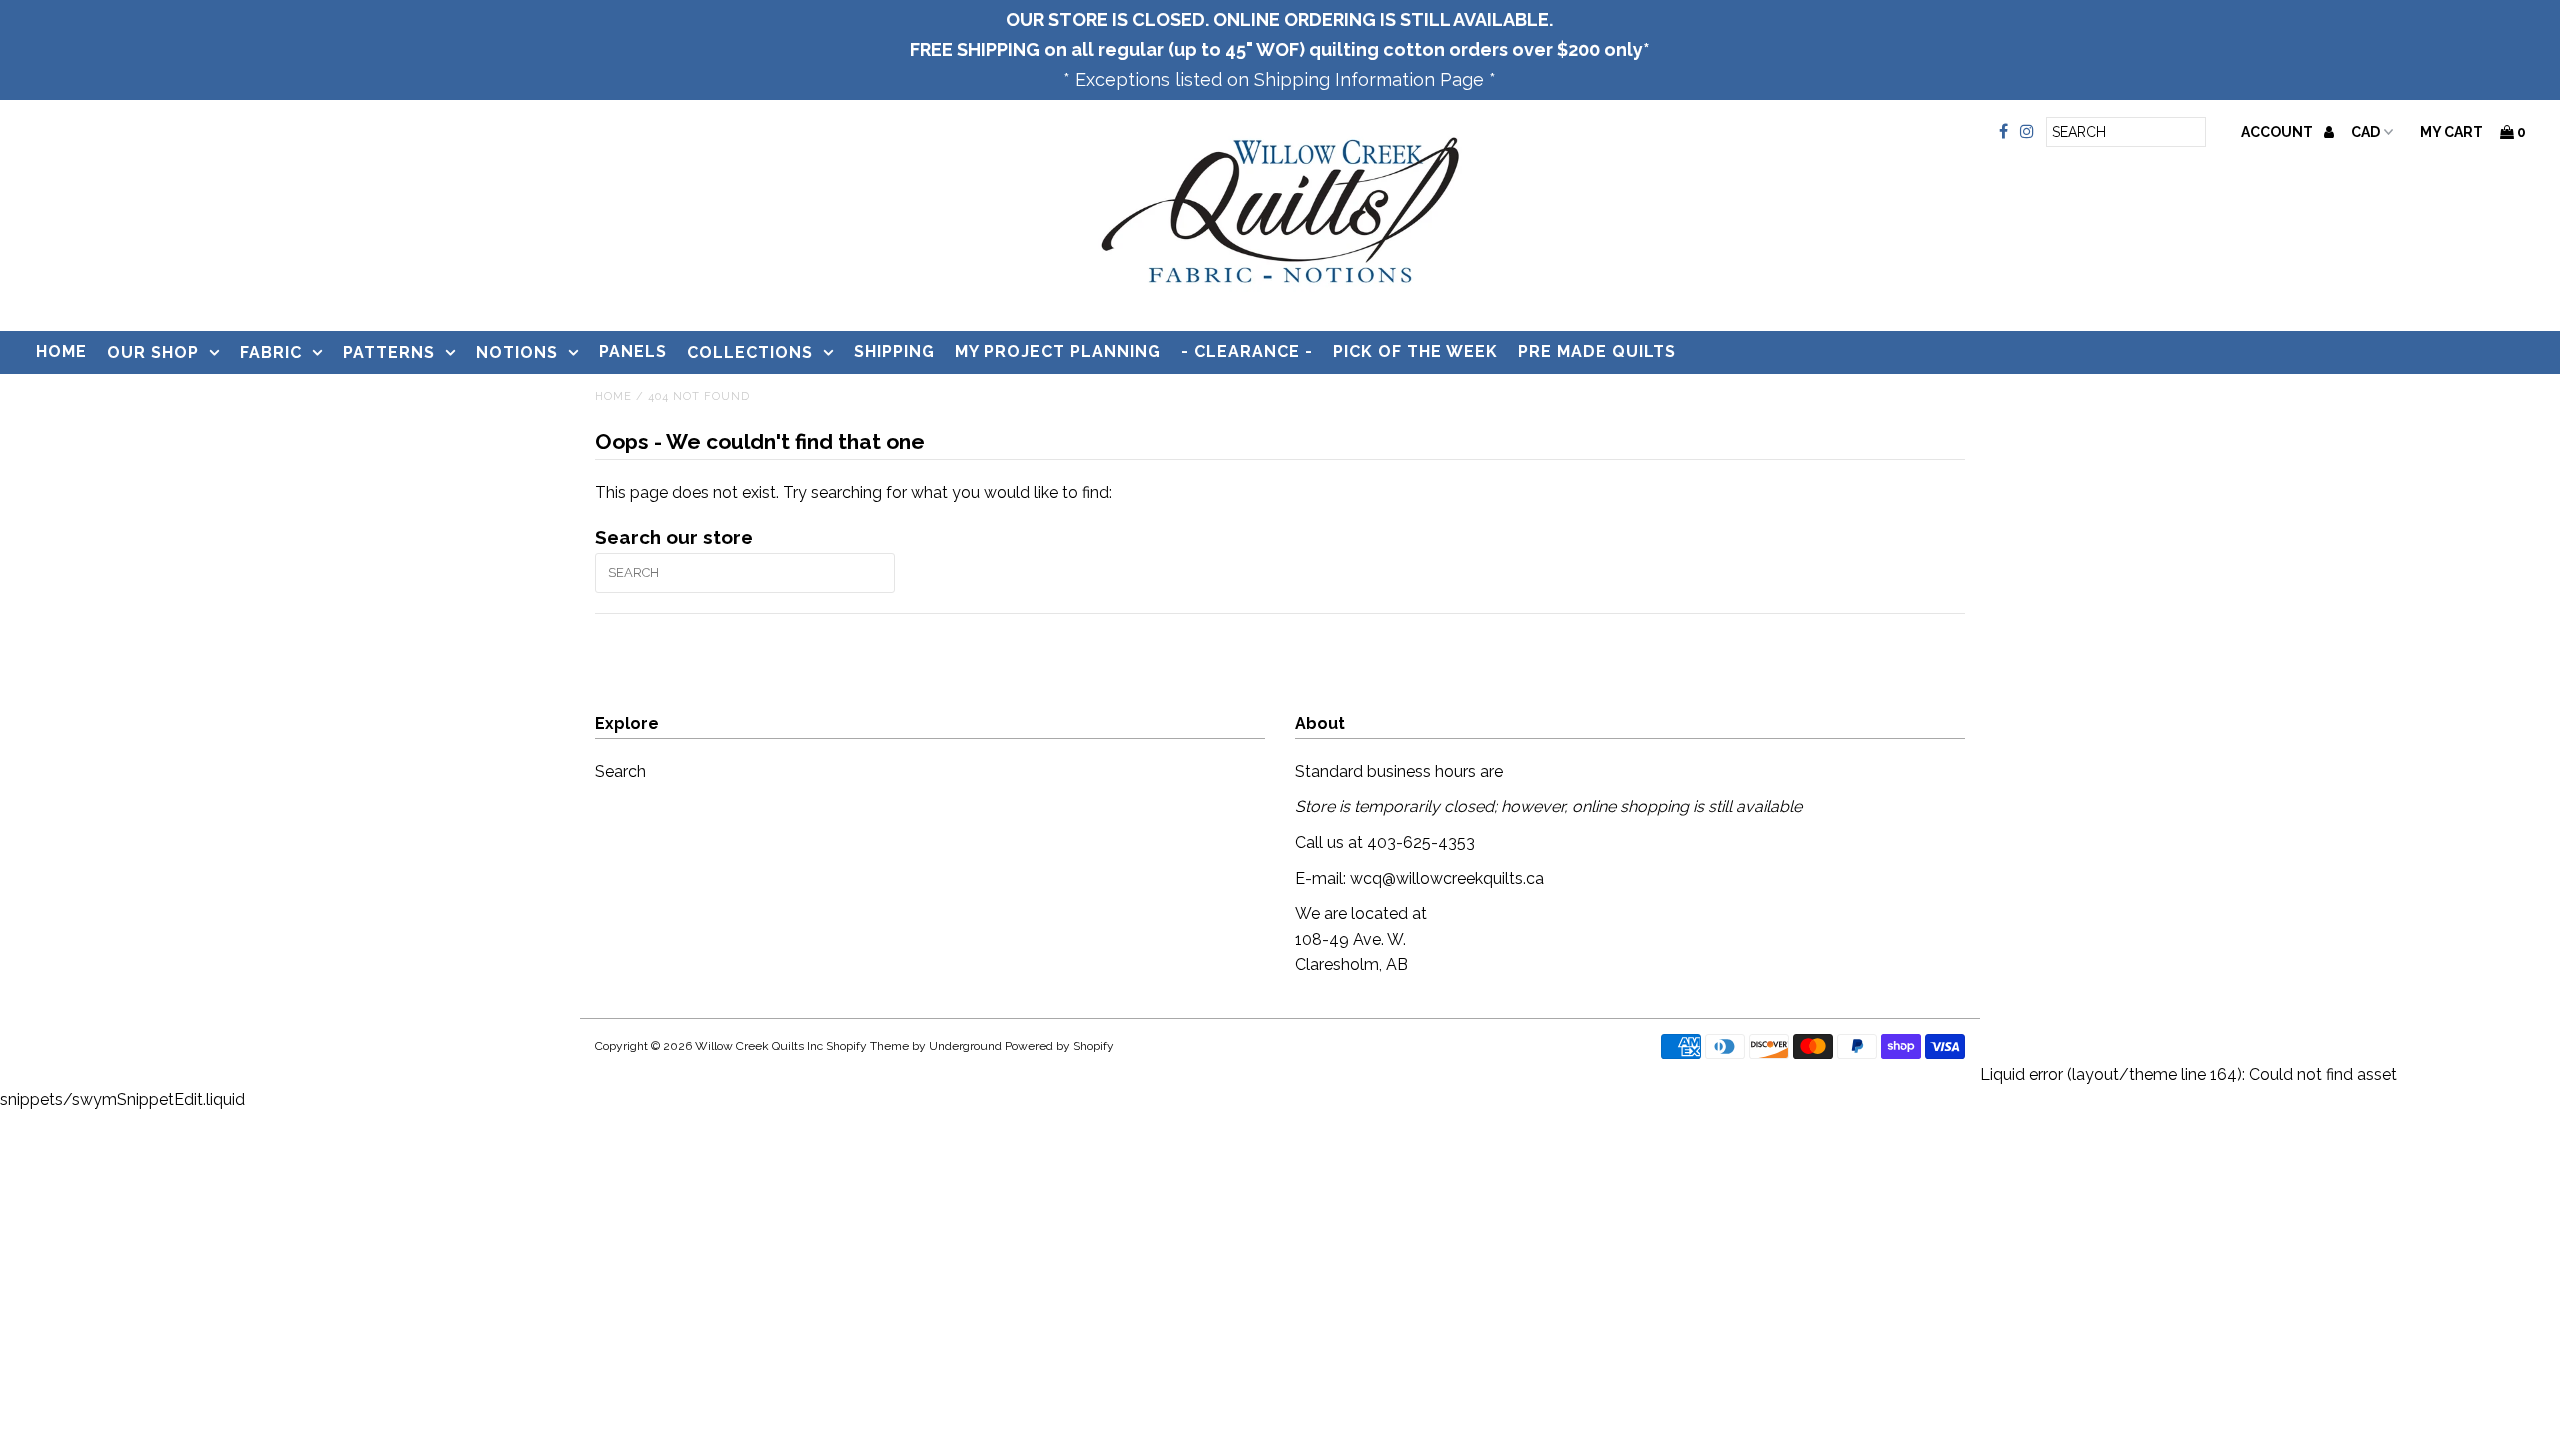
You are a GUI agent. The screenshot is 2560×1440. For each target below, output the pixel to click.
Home (61, 351)
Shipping (894, 351)
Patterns (389, 352)
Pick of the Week (1415, 351)
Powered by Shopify (1059, 1046)
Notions (517, 352)
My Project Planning (1058, 351)
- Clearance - (1247, 351)
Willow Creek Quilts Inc (759, 1046)
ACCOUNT (2278, 132)
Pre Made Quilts (1597, 351)
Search (620, 771)
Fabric (271, 352)
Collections (750, 352)
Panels (633, 351)
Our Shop (153, 352)
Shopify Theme (867, 1046)
